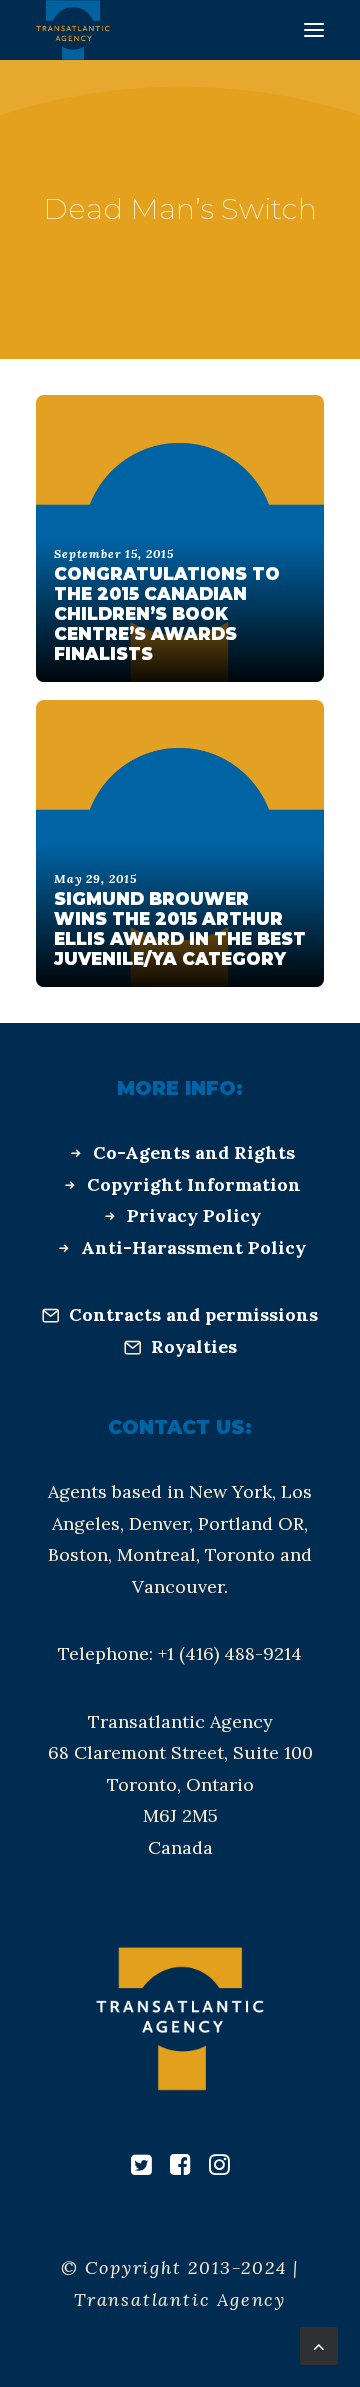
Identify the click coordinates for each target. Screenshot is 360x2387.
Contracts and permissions (193, 1314)
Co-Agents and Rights (194, 1152)
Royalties (194, 1346)
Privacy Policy (194, 1215)
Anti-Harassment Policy (193, 1247)
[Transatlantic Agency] (73, 30)
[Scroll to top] (319, 2344)
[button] (314, 30)
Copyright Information (194, 1184)
